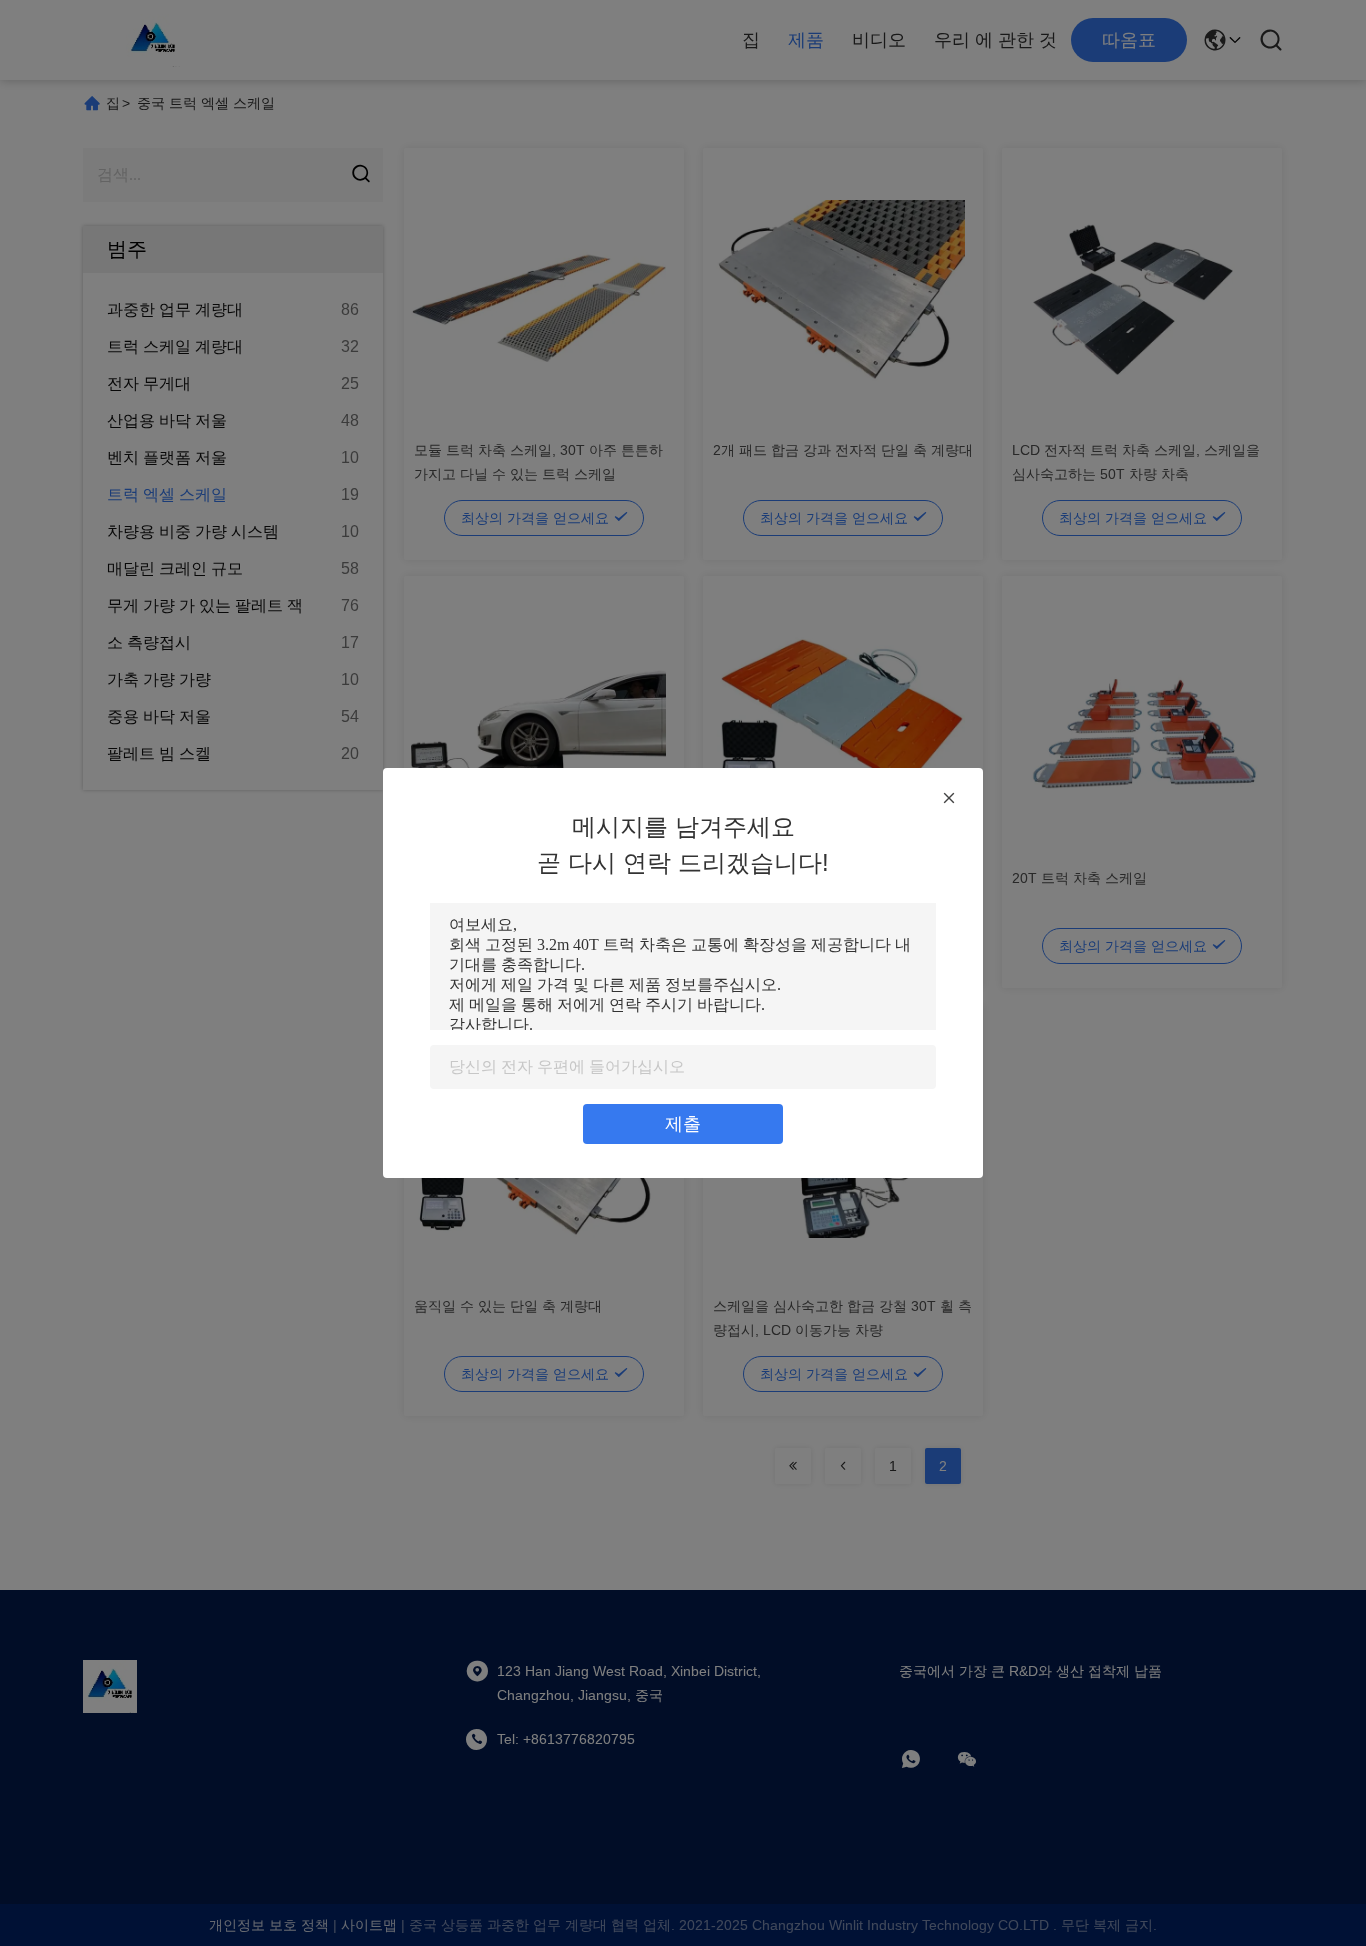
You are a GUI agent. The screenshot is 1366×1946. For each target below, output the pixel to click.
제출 (683, 1124)
